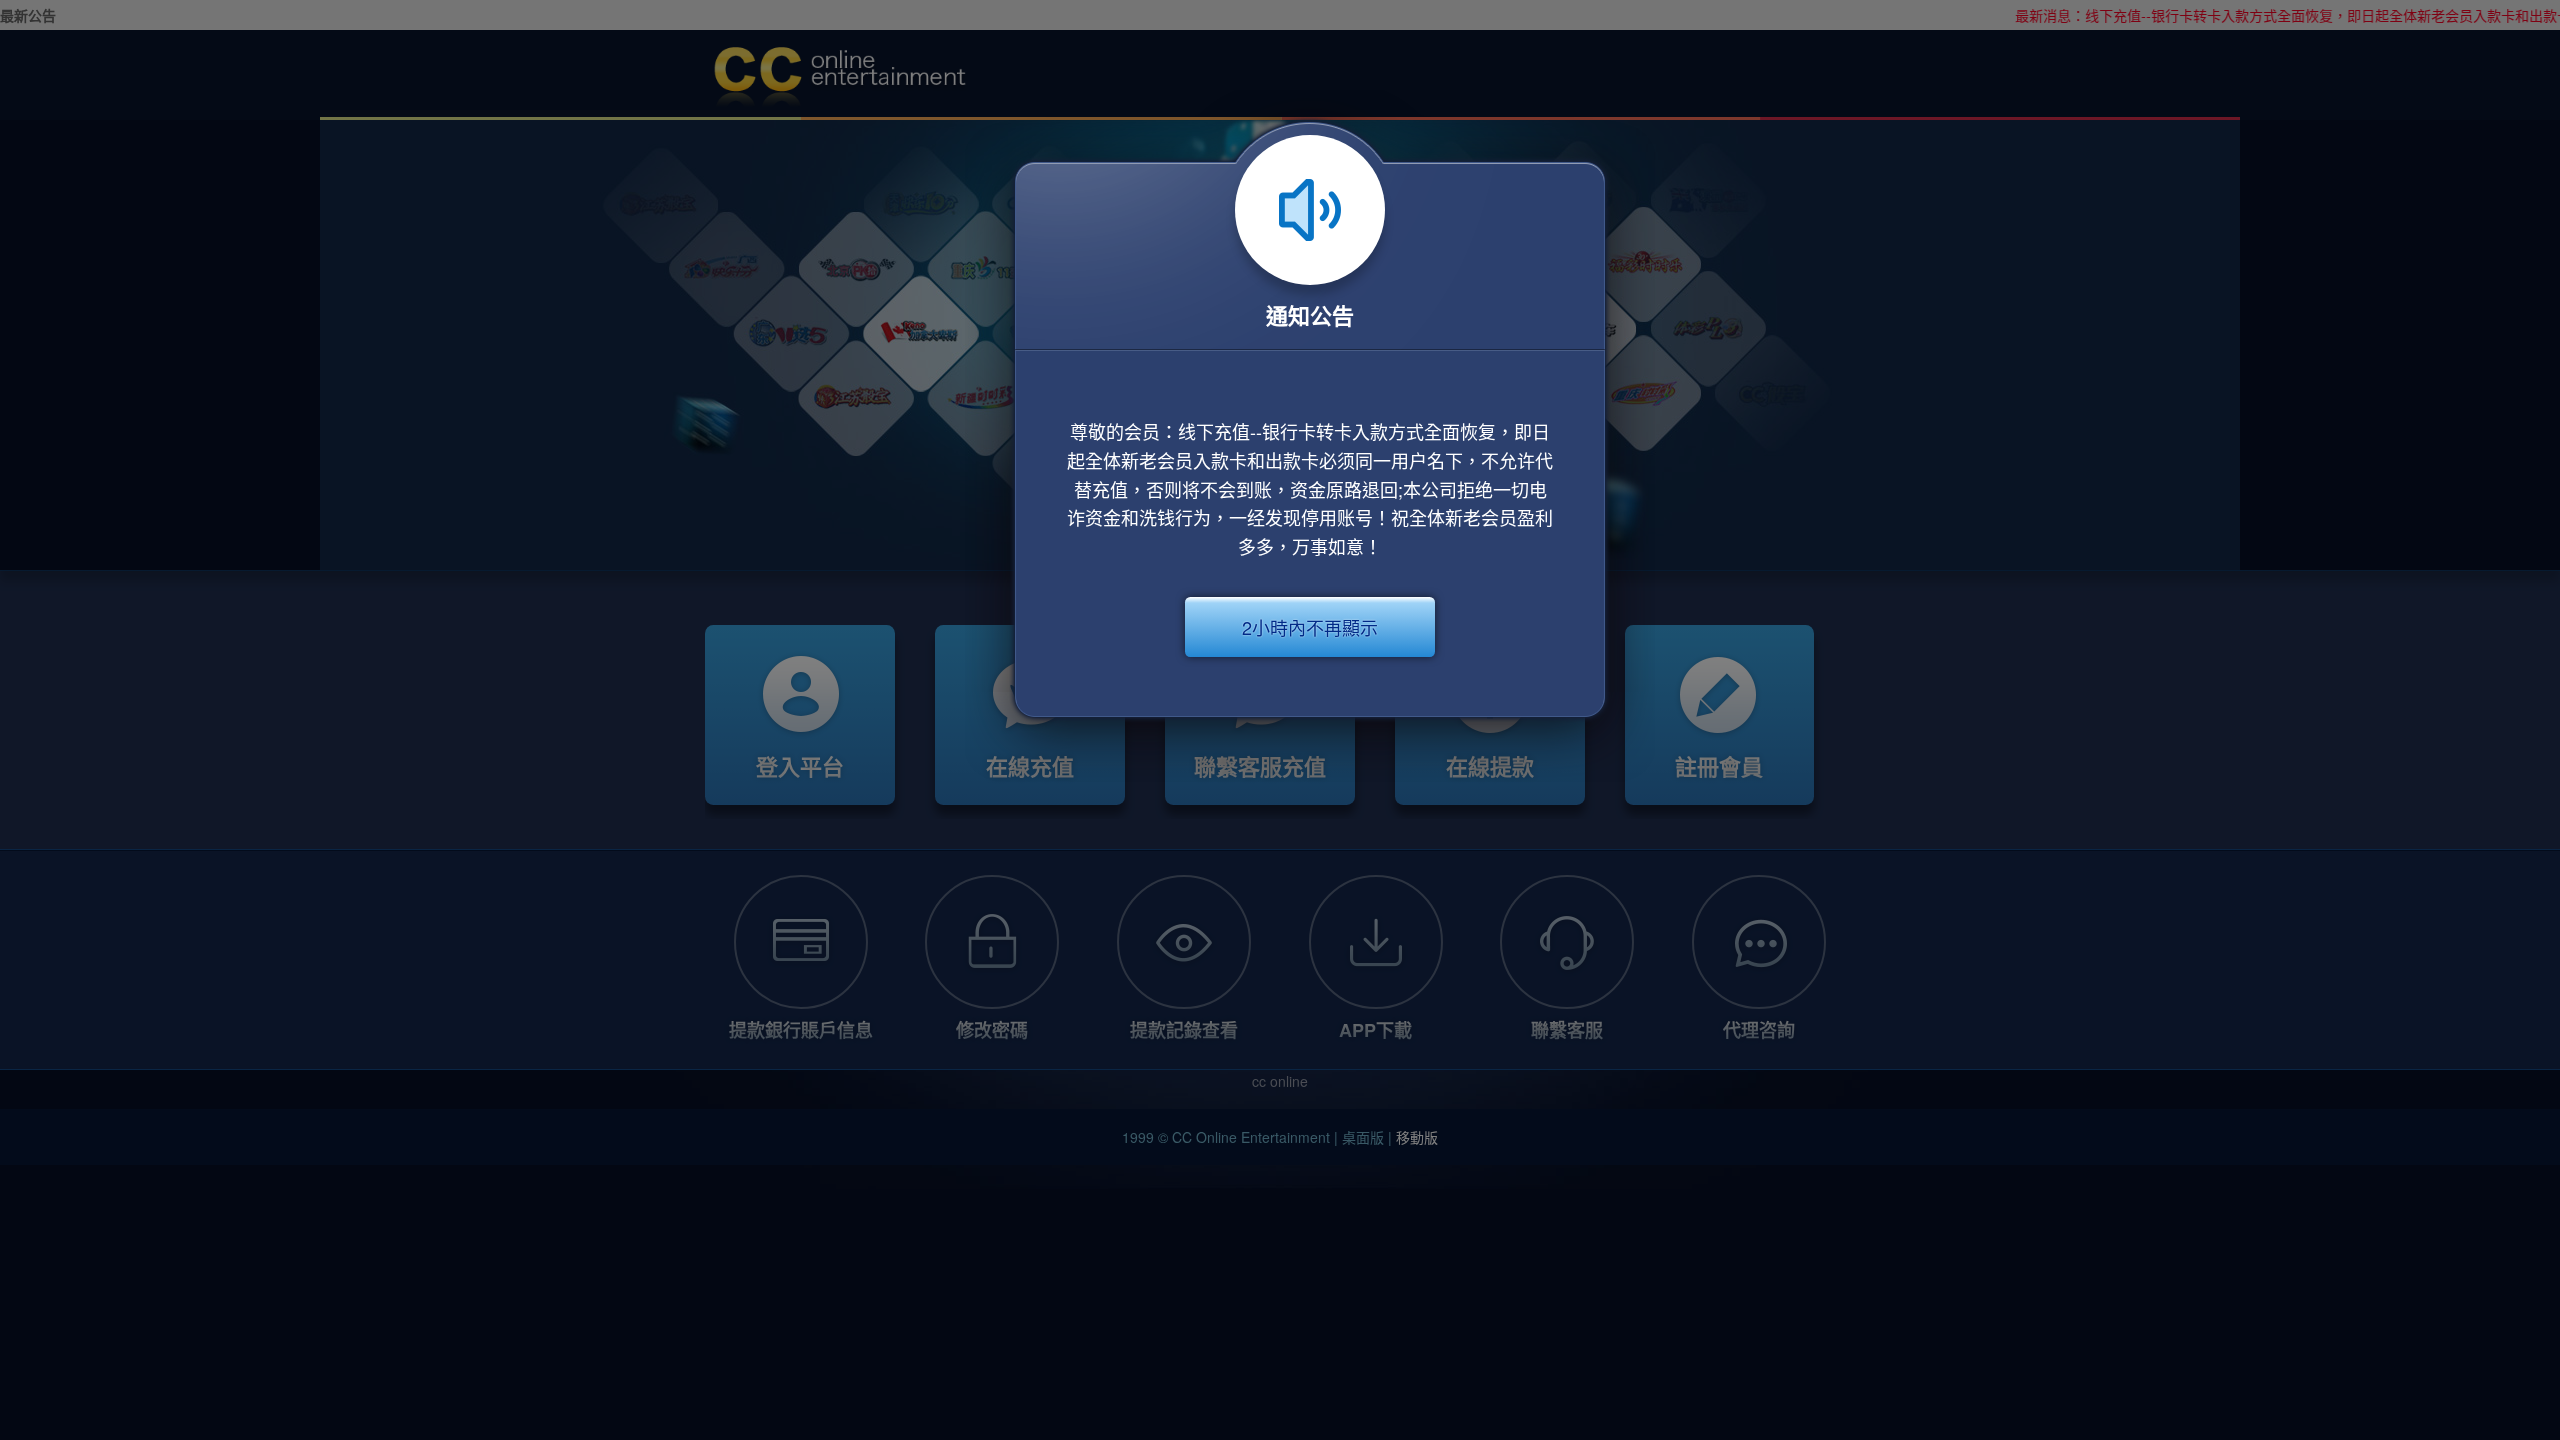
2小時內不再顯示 (1310, 627)
